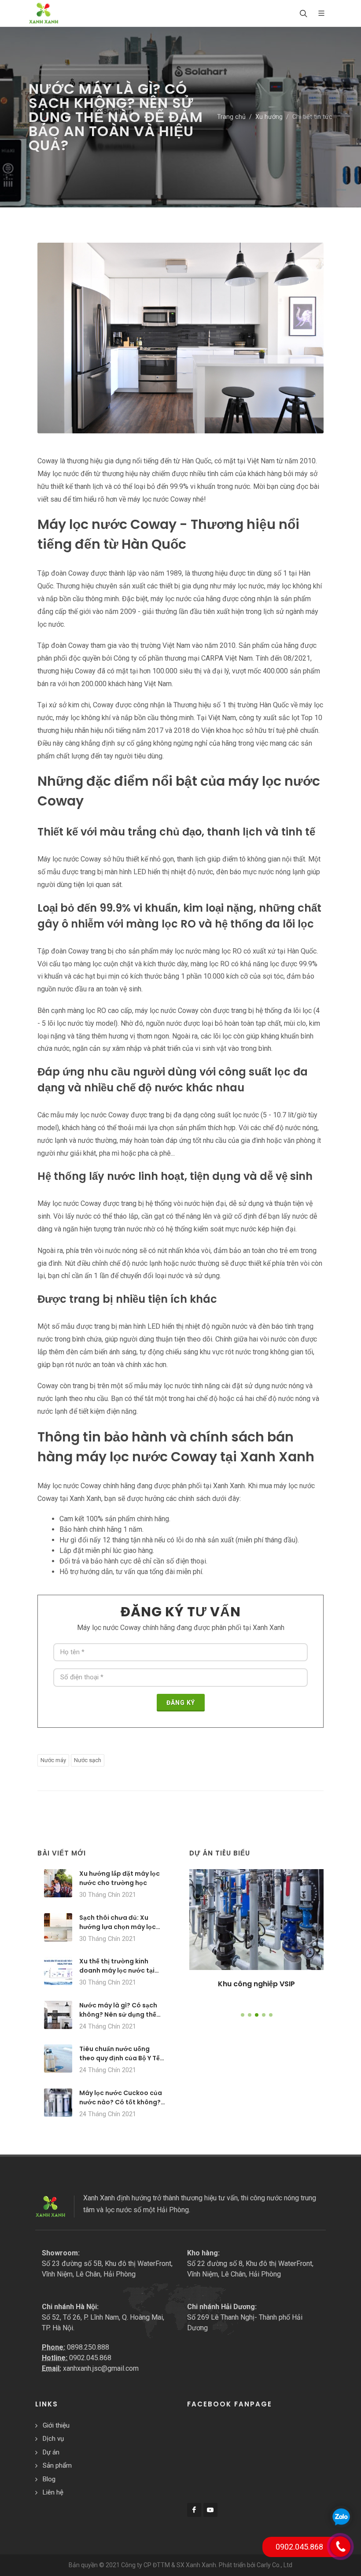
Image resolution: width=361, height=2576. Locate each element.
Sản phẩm (57, 2465)
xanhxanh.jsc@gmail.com (101, 2368)
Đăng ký (181, 1703)
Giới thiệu (56, 2425)
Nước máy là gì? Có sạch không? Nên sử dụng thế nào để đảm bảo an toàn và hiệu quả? (118, 2019)
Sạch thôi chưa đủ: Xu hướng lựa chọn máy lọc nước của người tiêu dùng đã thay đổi (121, 1931)
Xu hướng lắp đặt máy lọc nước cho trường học (120, 1878)
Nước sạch (88, 1760)
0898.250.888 (88, 2347)
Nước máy (53, 1760)
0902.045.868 (90, 2358)
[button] (243, 2015)
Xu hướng (269, 117)
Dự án (51, 2452)
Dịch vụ (53, 2439)
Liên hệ (53, 2492)
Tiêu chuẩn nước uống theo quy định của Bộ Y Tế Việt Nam (120, 2058)
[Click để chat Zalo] (341, 2517)
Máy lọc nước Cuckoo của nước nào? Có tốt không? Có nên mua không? (121, 2102)
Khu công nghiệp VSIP (256, 1984)
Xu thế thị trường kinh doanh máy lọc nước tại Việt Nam (117, 1970)
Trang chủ (231, 117)
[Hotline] (340, 2546)
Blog (49, 2479)
